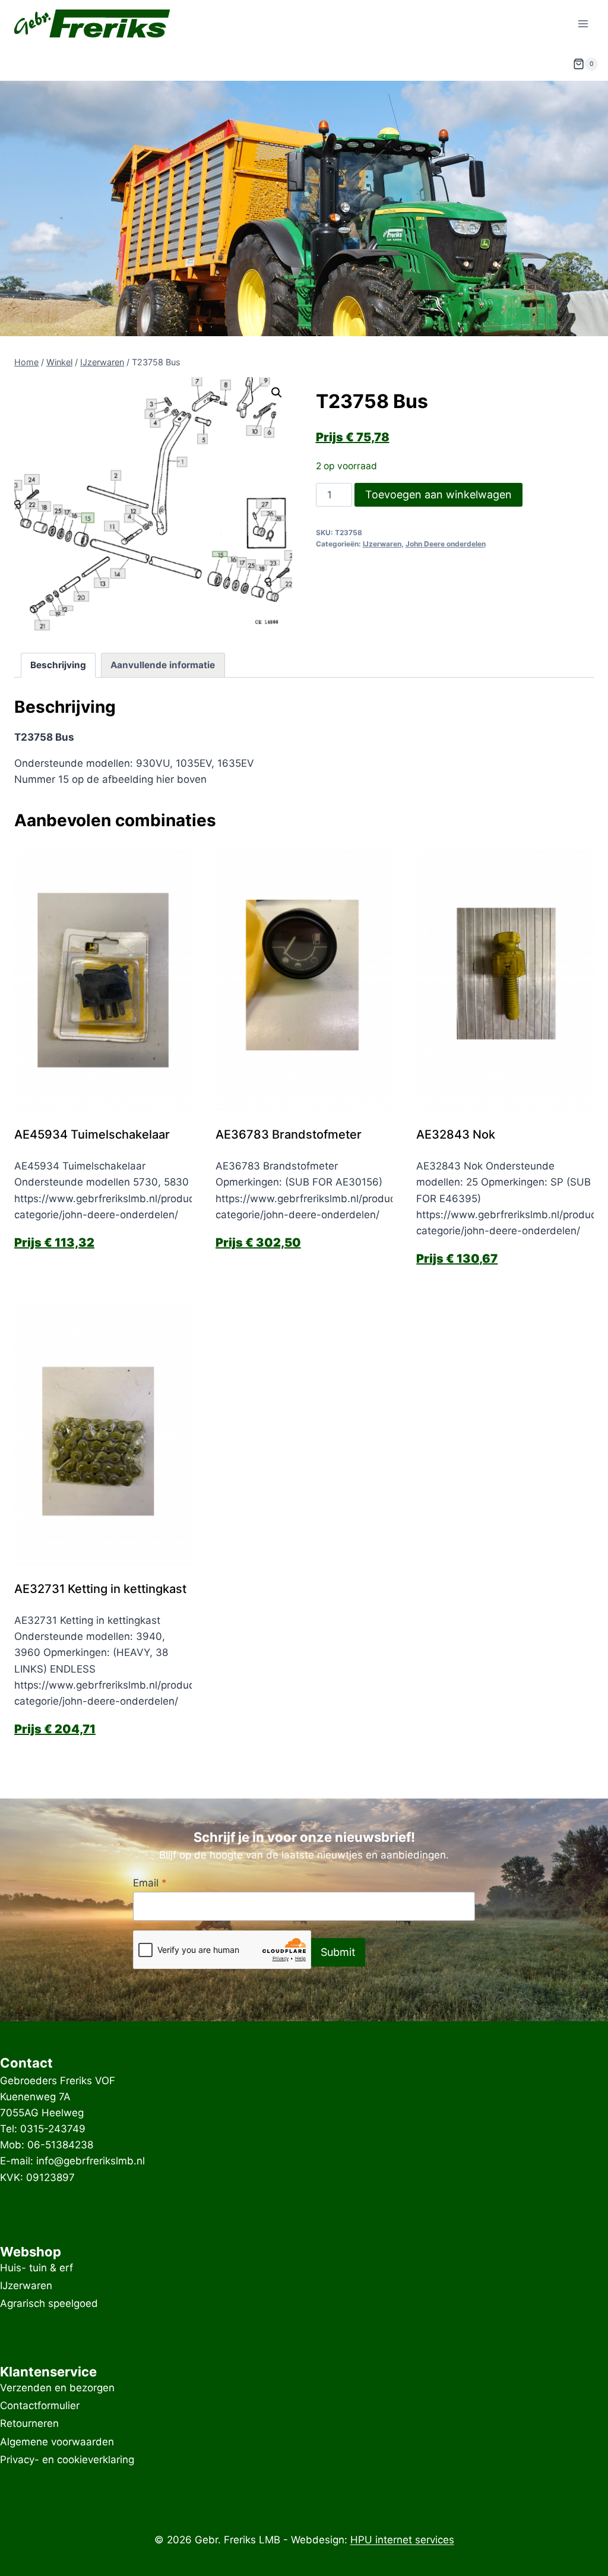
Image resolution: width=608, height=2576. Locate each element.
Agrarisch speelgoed (49, 2304)
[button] (277, 393)
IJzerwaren (382, 544)
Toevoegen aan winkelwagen (438, 494)
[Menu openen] (583, 23)
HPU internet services (402, 2540)
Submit (338, 1952)
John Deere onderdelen (446, 544)
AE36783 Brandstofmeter (289, 1134)
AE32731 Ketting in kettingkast (102, 1589)
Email (150, 1883)
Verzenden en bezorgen (57, 2388)
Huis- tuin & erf (37, 2268)
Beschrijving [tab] (58, 665)
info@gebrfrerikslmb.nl (91, 2161)
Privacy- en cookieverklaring (67, 2460)
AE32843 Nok (456, 1134)
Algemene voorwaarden (57, 2442)
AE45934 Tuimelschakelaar (92, 1134)
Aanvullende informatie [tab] (163, 665)
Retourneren (29, 2424)
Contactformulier (40, 2406)
